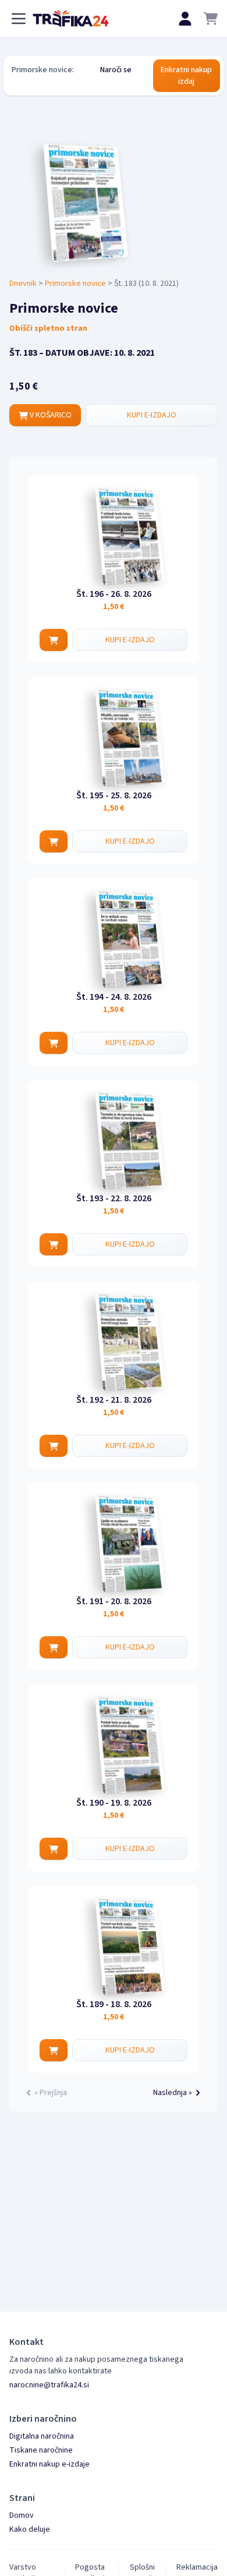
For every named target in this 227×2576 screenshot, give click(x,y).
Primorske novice (75, 284)
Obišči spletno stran (48, 328)
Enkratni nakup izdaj (186, 76)
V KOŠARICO (50, 415)
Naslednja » (173, 2093)
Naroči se (116, 70)
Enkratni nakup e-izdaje (49, 2464)
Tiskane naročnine (41, 2450)
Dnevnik (23, 284)
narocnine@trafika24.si (49, 2385)
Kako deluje (30, 2529)
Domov (22, 2515)
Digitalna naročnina (42, 2436)
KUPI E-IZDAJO (152, 415)
